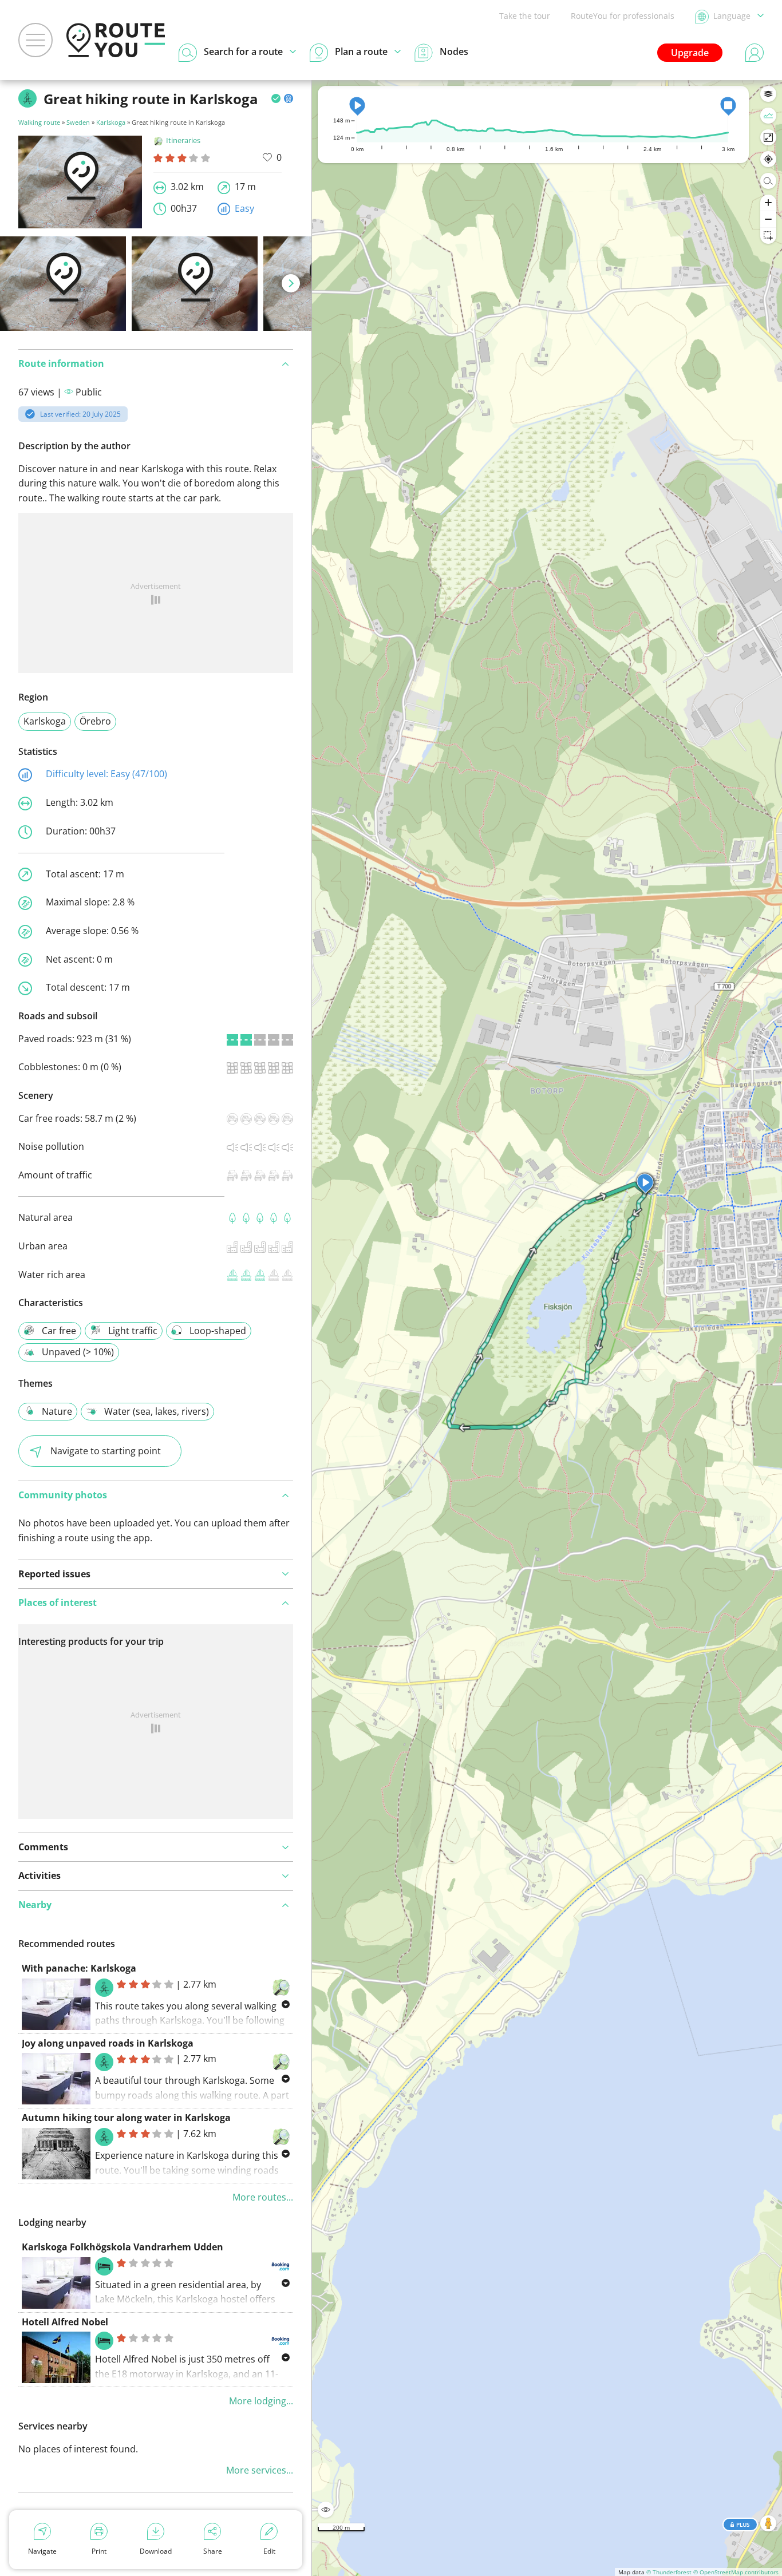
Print (99, 2551)
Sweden (78, 122)
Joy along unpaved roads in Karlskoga (108, 2043)
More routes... (263, 2197)
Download (156, 2551)
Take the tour (525, 16)
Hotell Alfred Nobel (65, 2322)
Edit (269, 2551)
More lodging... (261, 2401)
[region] (547, 1328)
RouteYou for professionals (623, 16)
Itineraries (183, 140)
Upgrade (690, 53)
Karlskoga (111, 122)
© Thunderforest (669, 2572)
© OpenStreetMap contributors (736, 2572)
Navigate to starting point (106, 1451)
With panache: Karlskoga (79, 1968)
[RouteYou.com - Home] (116, 40)
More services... (260, 2470)
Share (213, 2551)
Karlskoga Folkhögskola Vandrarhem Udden (123, 2247)
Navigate (42, 2551)
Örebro (95, 721)
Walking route (39, 122)
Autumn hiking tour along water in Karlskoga (126, 2118)
